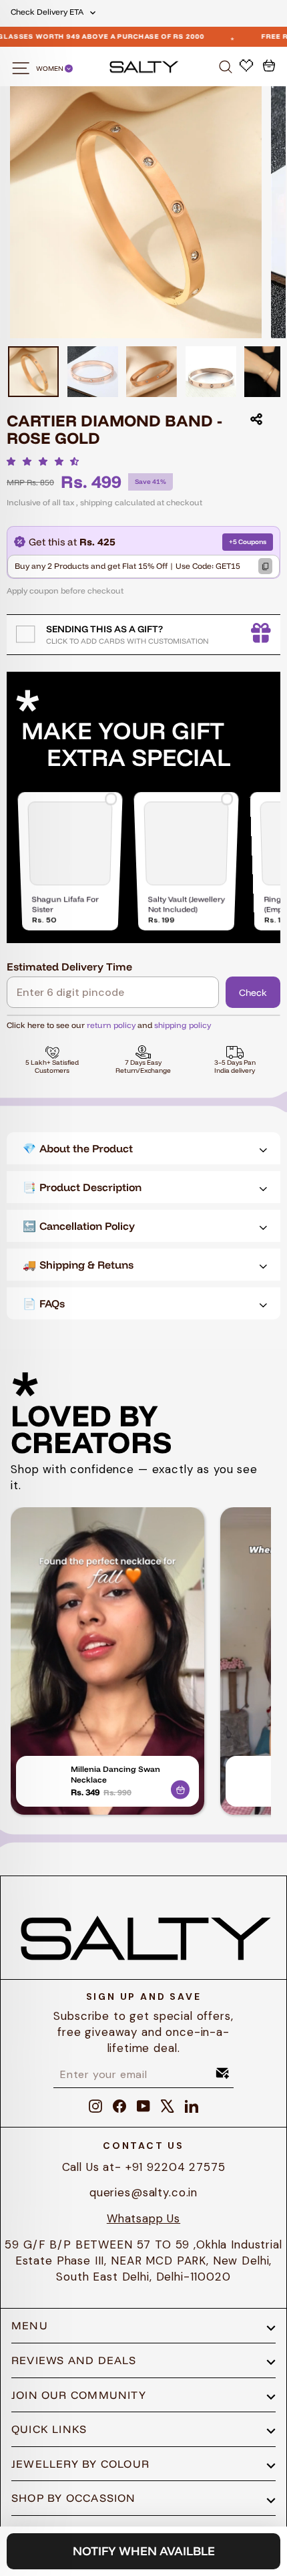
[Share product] (256, 419)
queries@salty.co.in (143, 2192)
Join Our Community (79, 2395)
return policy (111, 1025)
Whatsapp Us (143, 2218)
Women (50, 69)
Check (253, 993)
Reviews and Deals (74, 2360)
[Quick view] (180, 1787)
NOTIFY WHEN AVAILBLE (144, 2551)
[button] (46, 461)
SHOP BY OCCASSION (74, 2498)
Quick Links (49, 2429)
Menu (30, 2325)
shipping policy (183, 1025)
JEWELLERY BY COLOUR (80, 2464)
